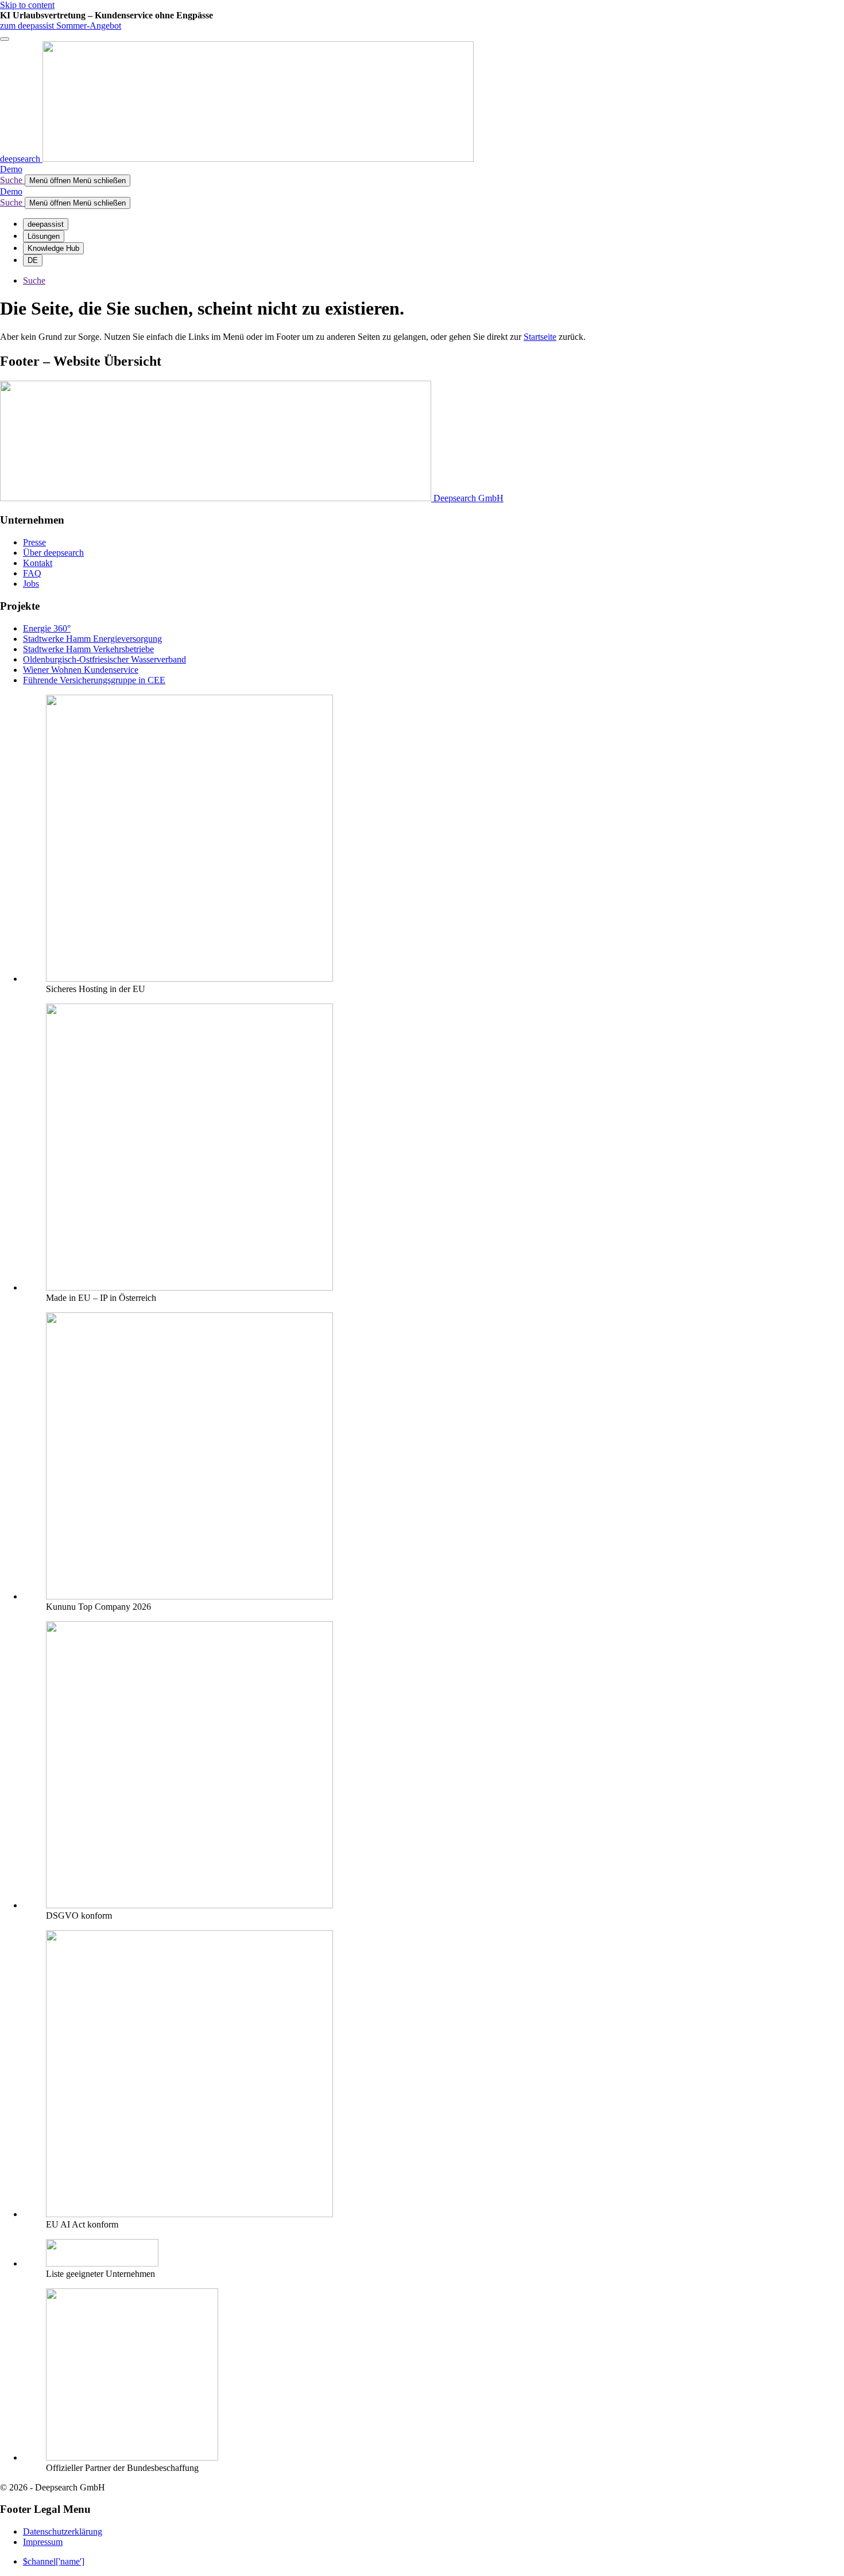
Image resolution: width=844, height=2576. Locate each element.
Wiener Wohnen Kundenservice (81, 670)
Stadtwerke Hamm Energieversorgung (92, 639)
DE (33, 260)
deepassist (46, 224)
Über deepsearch (53, 553)
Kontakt (38, 563)
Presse (34, 542)
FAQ (32, 573)
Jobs (31, 584)
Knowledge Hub (53, 248)
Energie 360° (47, 628)
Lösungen (44, 236)
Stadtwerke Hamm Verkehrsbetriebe (88, 649)
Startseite (540, 337)
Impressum (43, 2542)
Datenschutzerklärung (63, 2532)
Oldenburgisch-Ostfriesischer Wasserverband (104, 659)
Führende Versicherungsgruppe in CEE (94, 680)
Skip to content (27, 5)
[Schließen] (5, 39)
